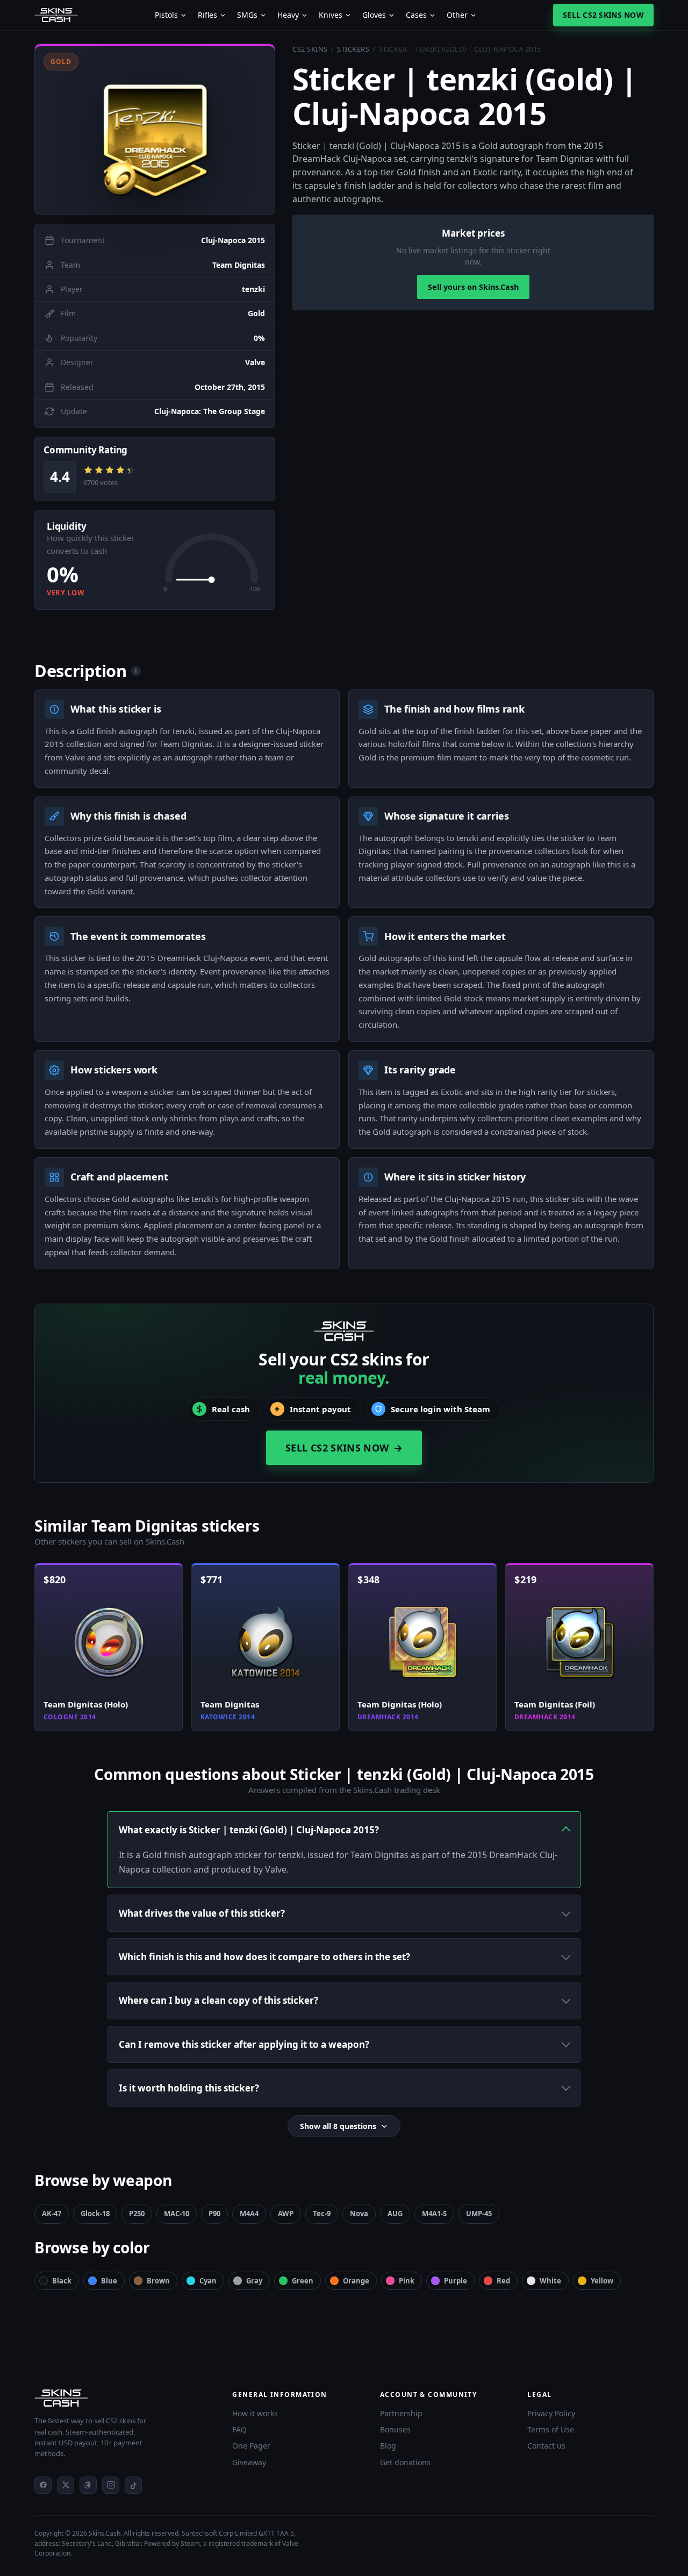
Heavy (288, 15)
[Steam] (88, 2485)
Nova (359, 2214)
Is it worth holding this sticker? (189, 2088)
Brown (158, 2281)
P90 (214, 2214)
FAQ (239, 2429)
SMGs (247, 15)
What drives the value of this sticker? (202, 1913)
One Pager (251, 2446)
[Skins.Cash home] (56, 15)
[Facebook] (43, 2485)
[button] (155, 129)
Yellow (602, 2281)
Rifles (207, 15)
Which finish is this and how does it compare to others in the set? (264, 1957)
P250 (137, 2214)
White (550, 2281)
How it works (255, 2413)
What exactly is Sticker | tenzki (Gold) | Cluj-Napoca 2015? (249, 1830)
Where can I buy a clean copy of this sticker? (218, 2000)
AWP (286, 2214)
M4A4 (249, 2214)
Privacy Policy (551, 2413)
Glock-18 (95, 2214)
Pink (407, 2281)
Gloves (374, 15)
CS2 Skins (310, 49)
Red (503, 2281)
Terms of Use (551, 2429)
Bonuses (395, 2429)
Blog (388, 2446)
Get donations (405, 2462)
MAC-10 (177, 2214)
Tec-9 (322, 2214)
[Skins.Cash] (123, 2398)
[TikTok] (133, 2485)
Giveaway (249, 2462)
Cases (416, 15)
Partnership (401, 2413)
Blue (109, 2281)
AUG (395, 2214)
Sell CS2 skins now (603, 15)
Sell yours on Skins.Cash (473, 287)
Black (62, 2281)
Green (303, 2281)
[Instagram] (111, 2485)
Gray (254, 2281)
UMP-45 (479, 2214)
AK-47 (52, 2214)
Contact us (546, 2446)
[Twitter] (66, 2485)
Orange (356, 2281)
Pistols (166, 15)
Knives (331, 15)
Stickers (353, 49)
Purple (456, 2281)
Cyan (208, 2281)
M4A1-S (434, 2214)
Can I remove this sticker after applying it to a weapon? (244, 2044)
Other (457, 15)
